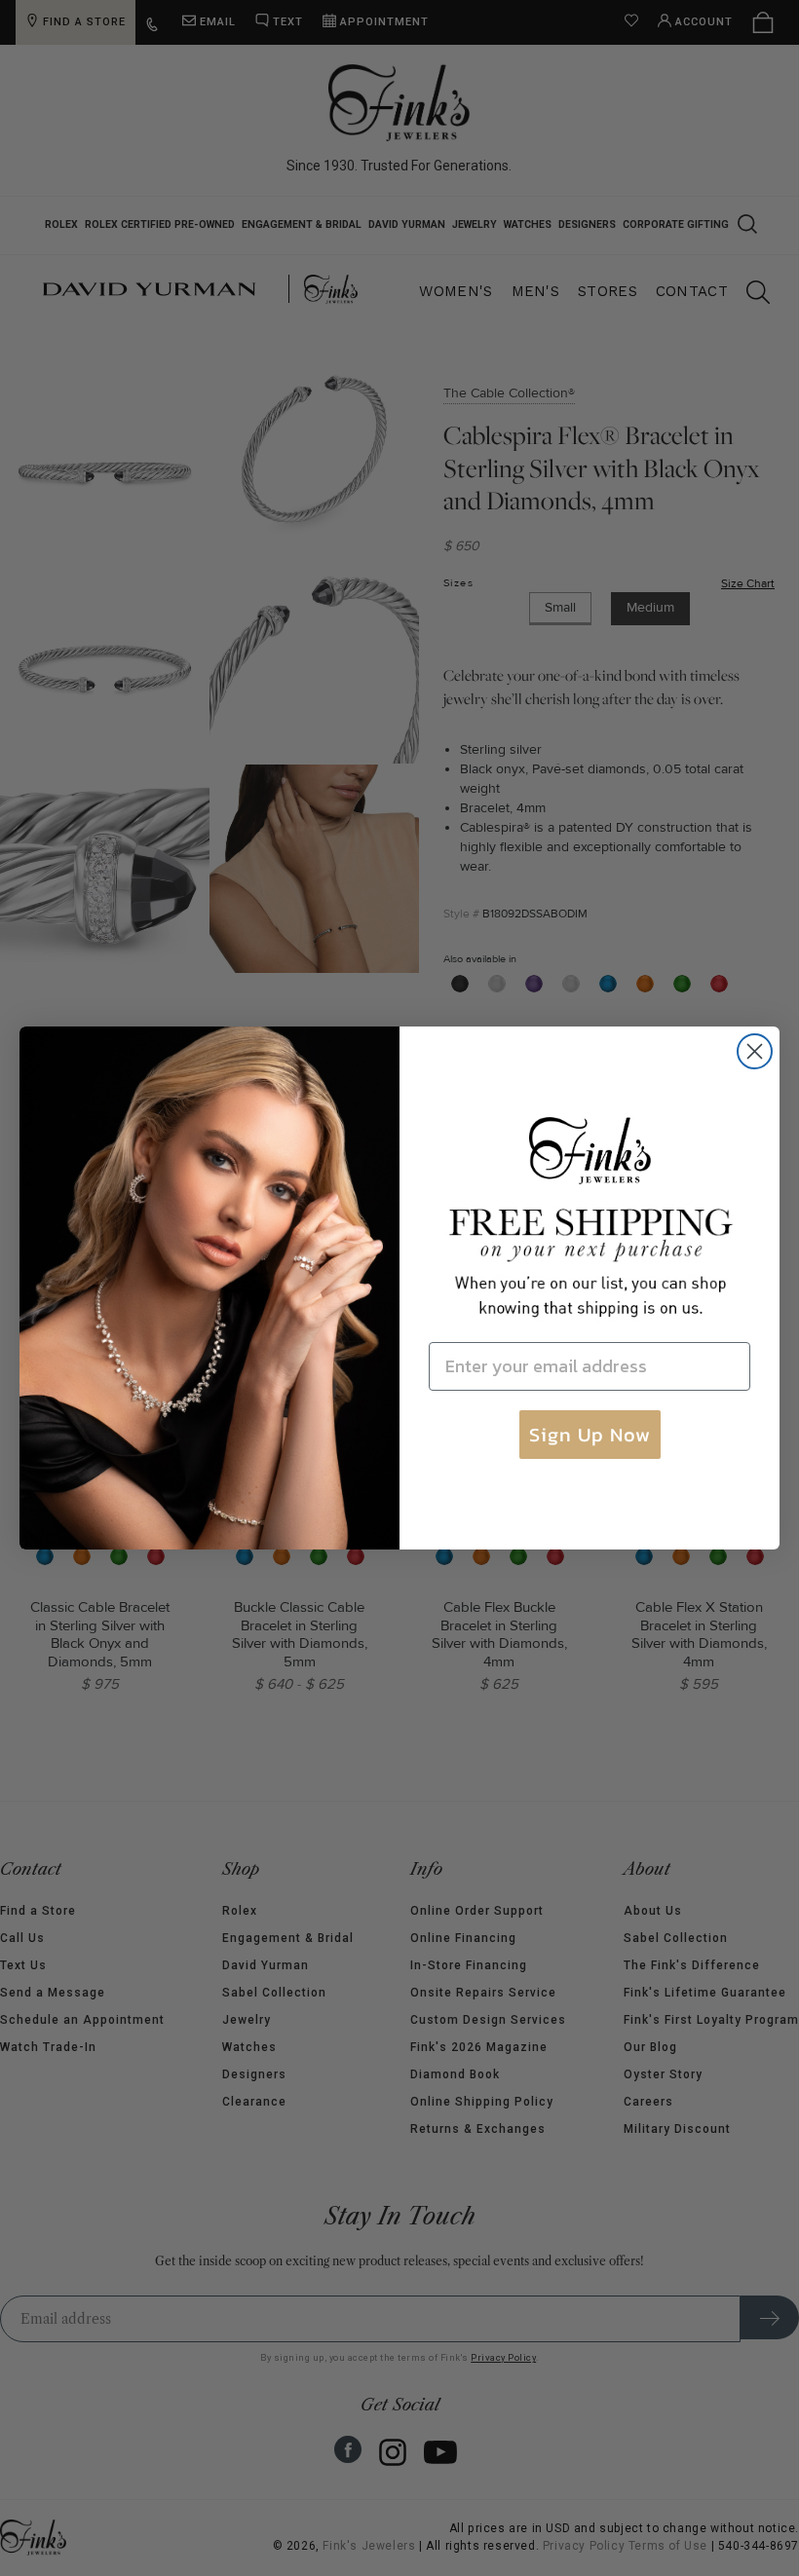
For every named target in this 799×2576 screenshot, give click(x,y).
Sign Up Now (590, 1435)
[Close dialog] (755, 1051)
